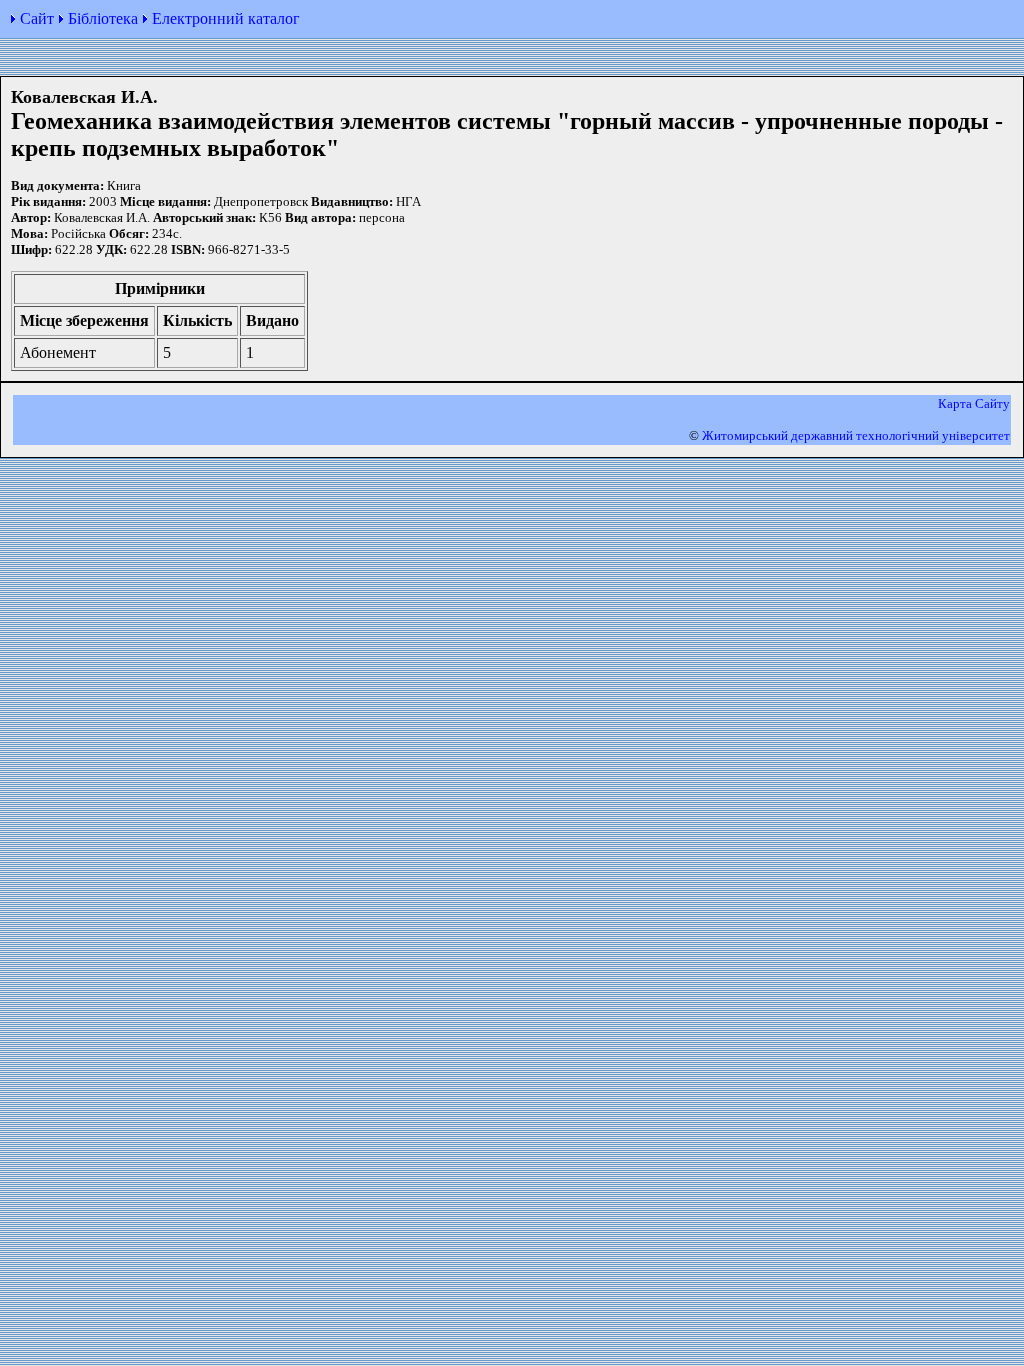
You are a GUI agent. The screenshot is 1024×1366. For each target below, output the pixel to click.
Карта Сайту (974, 403)
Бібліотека (103, 18)
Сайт (37, 18)
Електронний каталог (226, 18)
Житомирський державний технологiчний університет (856, 435)
